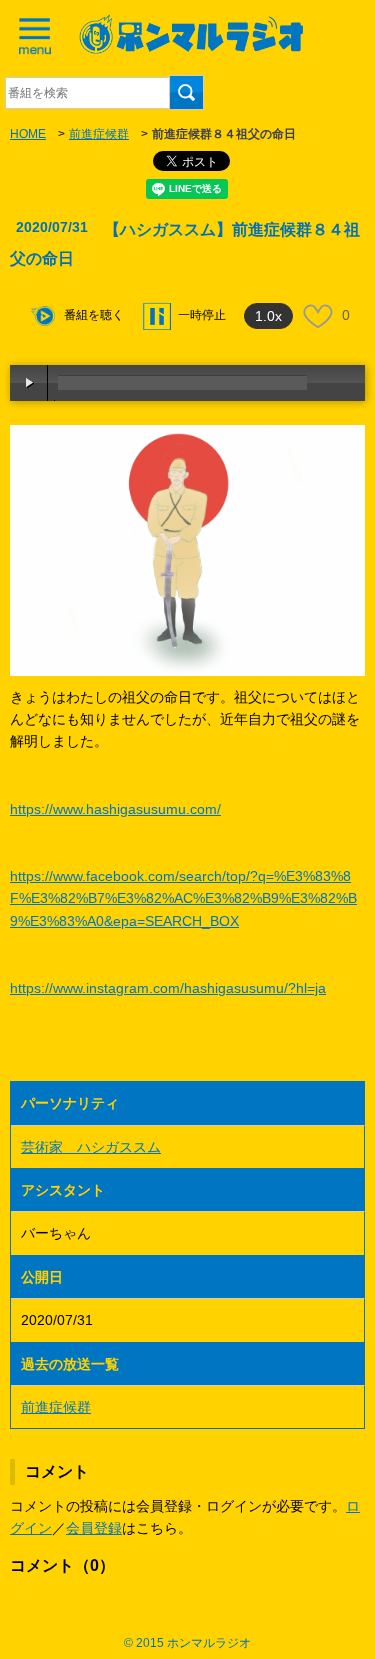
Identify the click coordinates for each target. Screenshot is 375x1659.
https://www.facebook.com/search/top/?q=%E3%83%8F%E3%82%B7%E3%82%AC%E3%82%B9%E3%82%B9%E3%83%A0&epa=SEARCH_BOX (183, 898)
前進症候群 (99, 134)
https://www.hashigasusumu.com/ (115, 809)
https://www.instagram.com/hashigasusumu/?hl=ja (168, 988)
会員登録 (94, 1528)
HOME (28, 134)
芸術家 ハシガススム (91, 1147)
